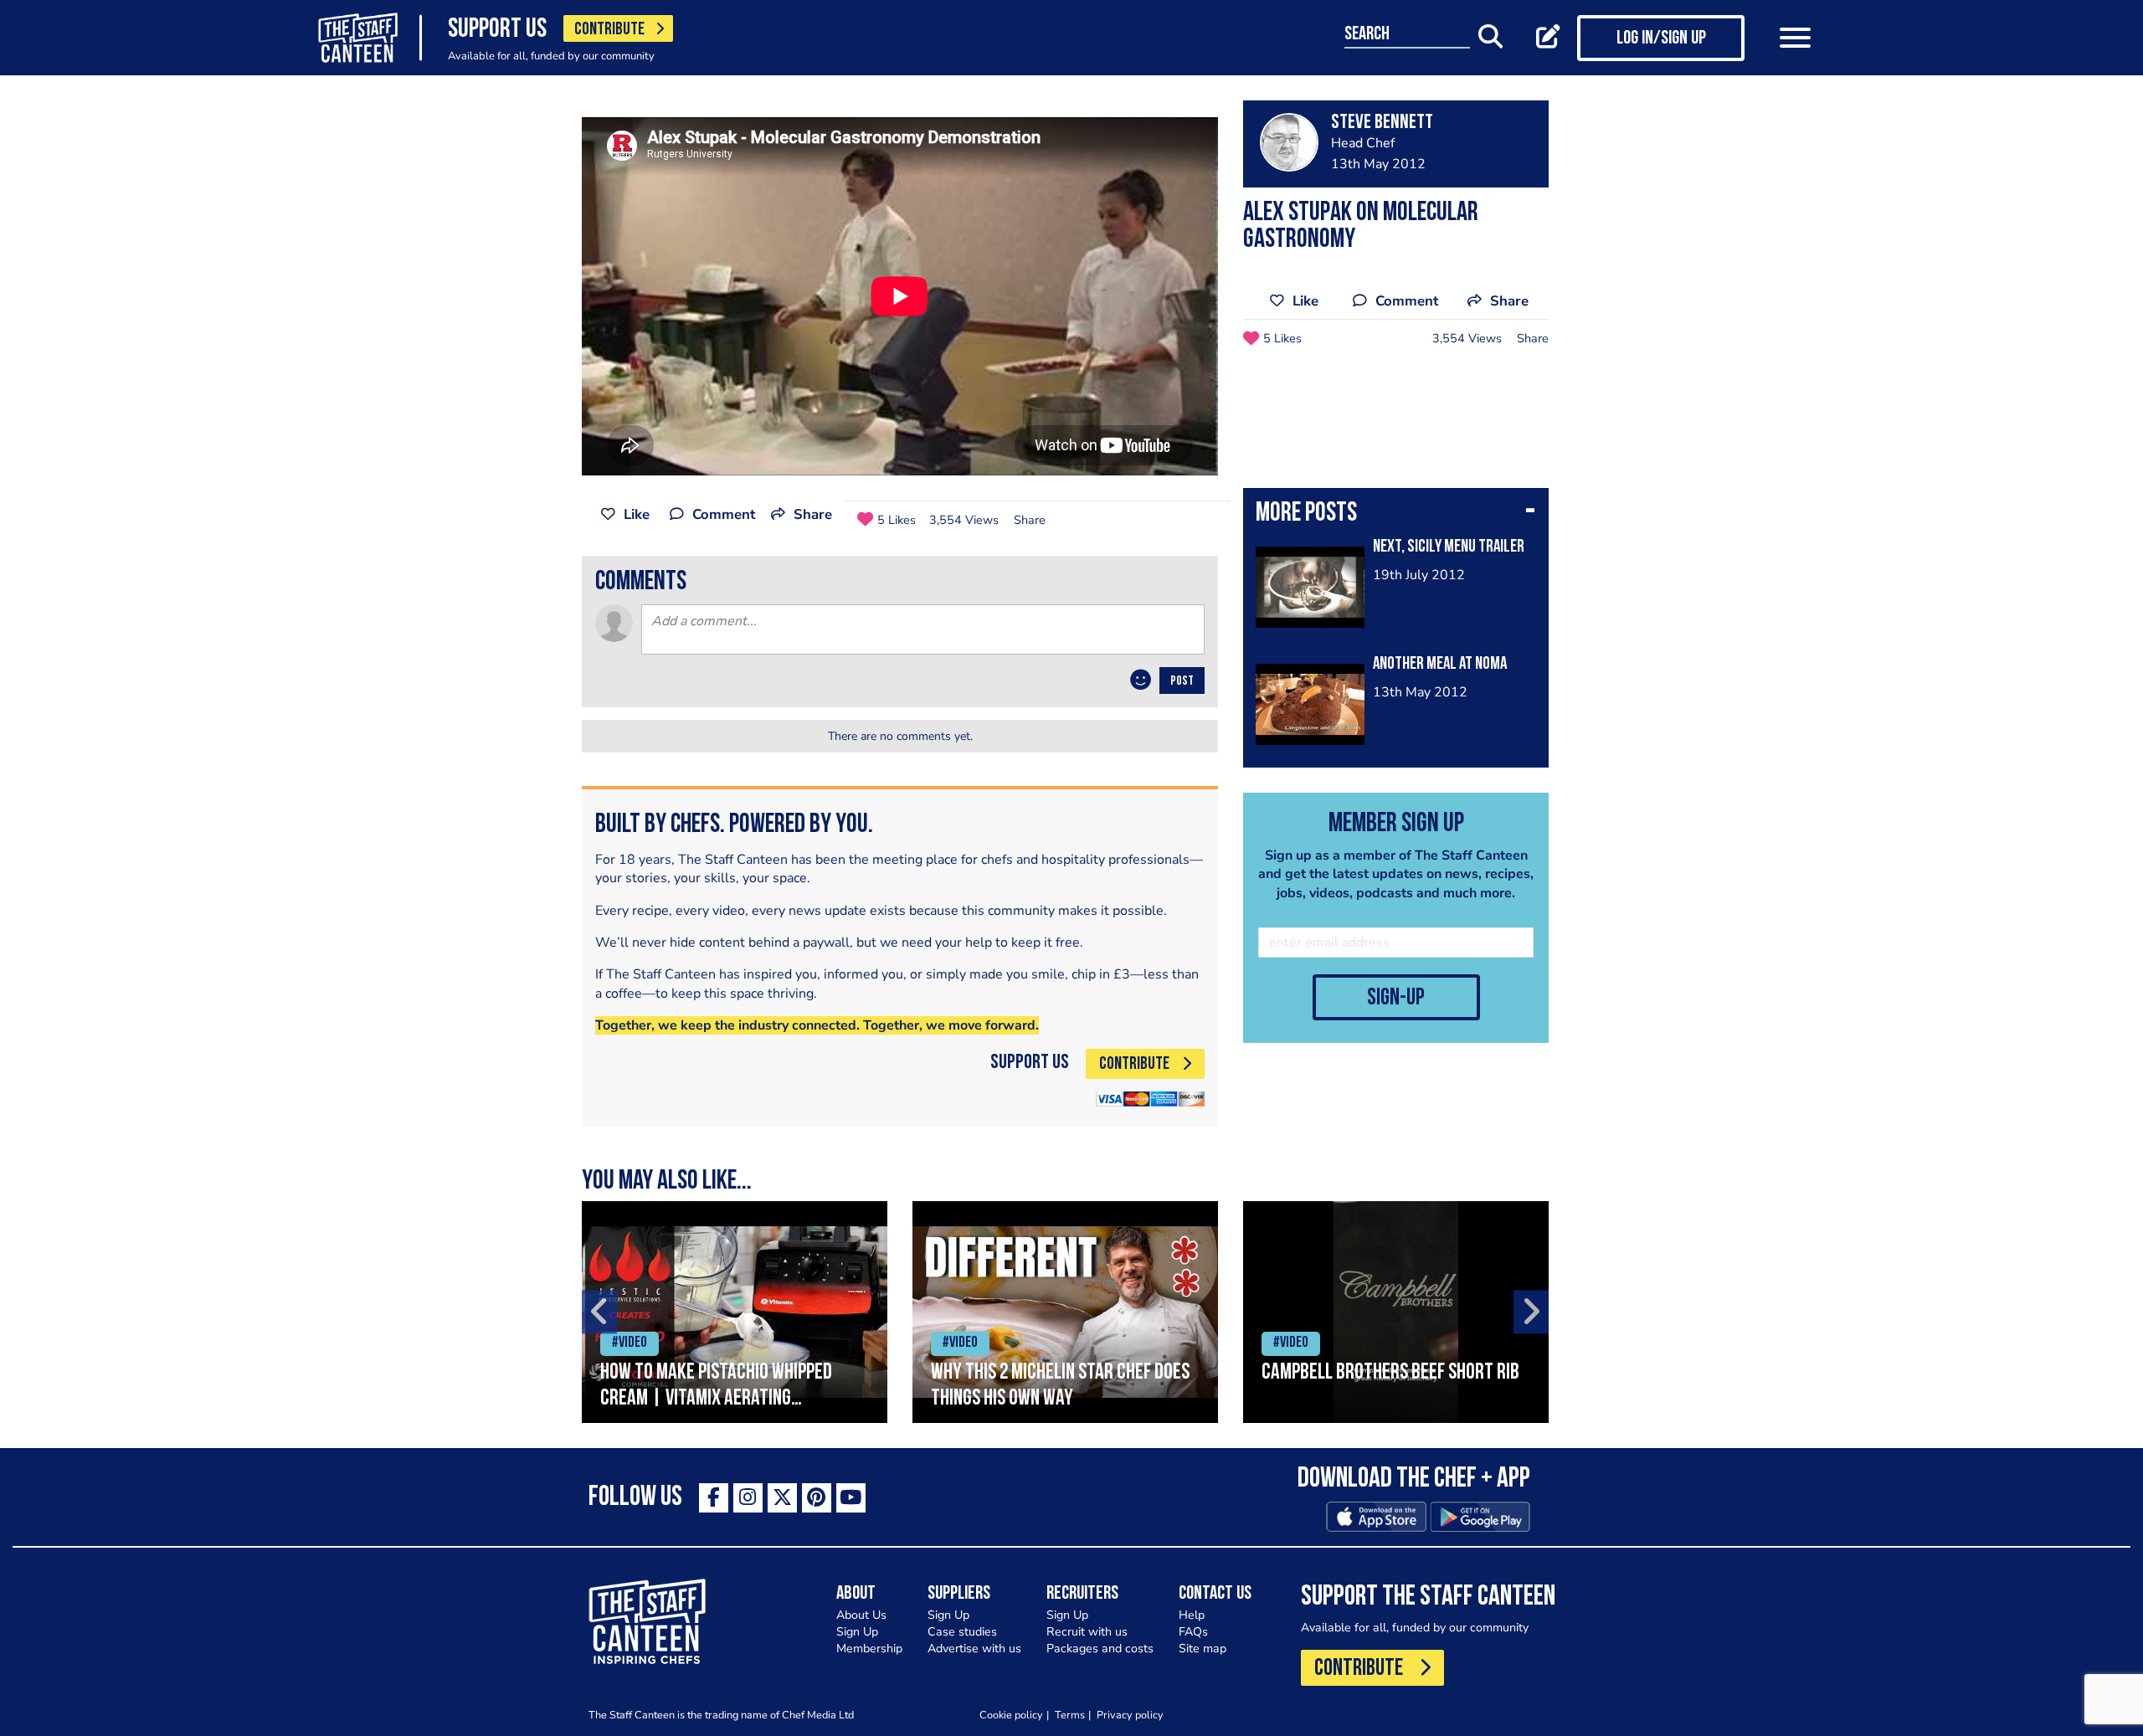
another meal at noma (1440, 664)
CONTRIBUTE (609, 30)
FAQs (1193, 1632)
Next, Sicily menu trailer (1449, 547)
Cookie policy (1011, 1715)
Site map (1203, 1649)
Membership (869, 1649)
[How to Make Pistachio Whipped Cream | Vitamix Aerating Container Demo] (735, 1312)
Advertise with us (974, 1649)
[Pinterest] (817, 1498)
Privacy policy (1130, 1715)
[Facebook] (714, 1498)
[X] (782, 1498)
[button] (1396, 515)
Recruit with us (1087, 1632)
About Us (861, 1615)
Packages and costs (1100, 1649)
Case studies (962, 1632)
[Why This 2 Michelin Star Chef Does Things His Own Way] (1065, 1312)
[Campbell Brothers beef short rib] (1396, 1312)
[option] (735, 1312)
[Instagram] (748, 1498)
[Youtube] (851, 1498)
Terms (1070, 1715)
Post (1182, 681)
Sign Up (857, 1632)
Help (1192, 1615)
